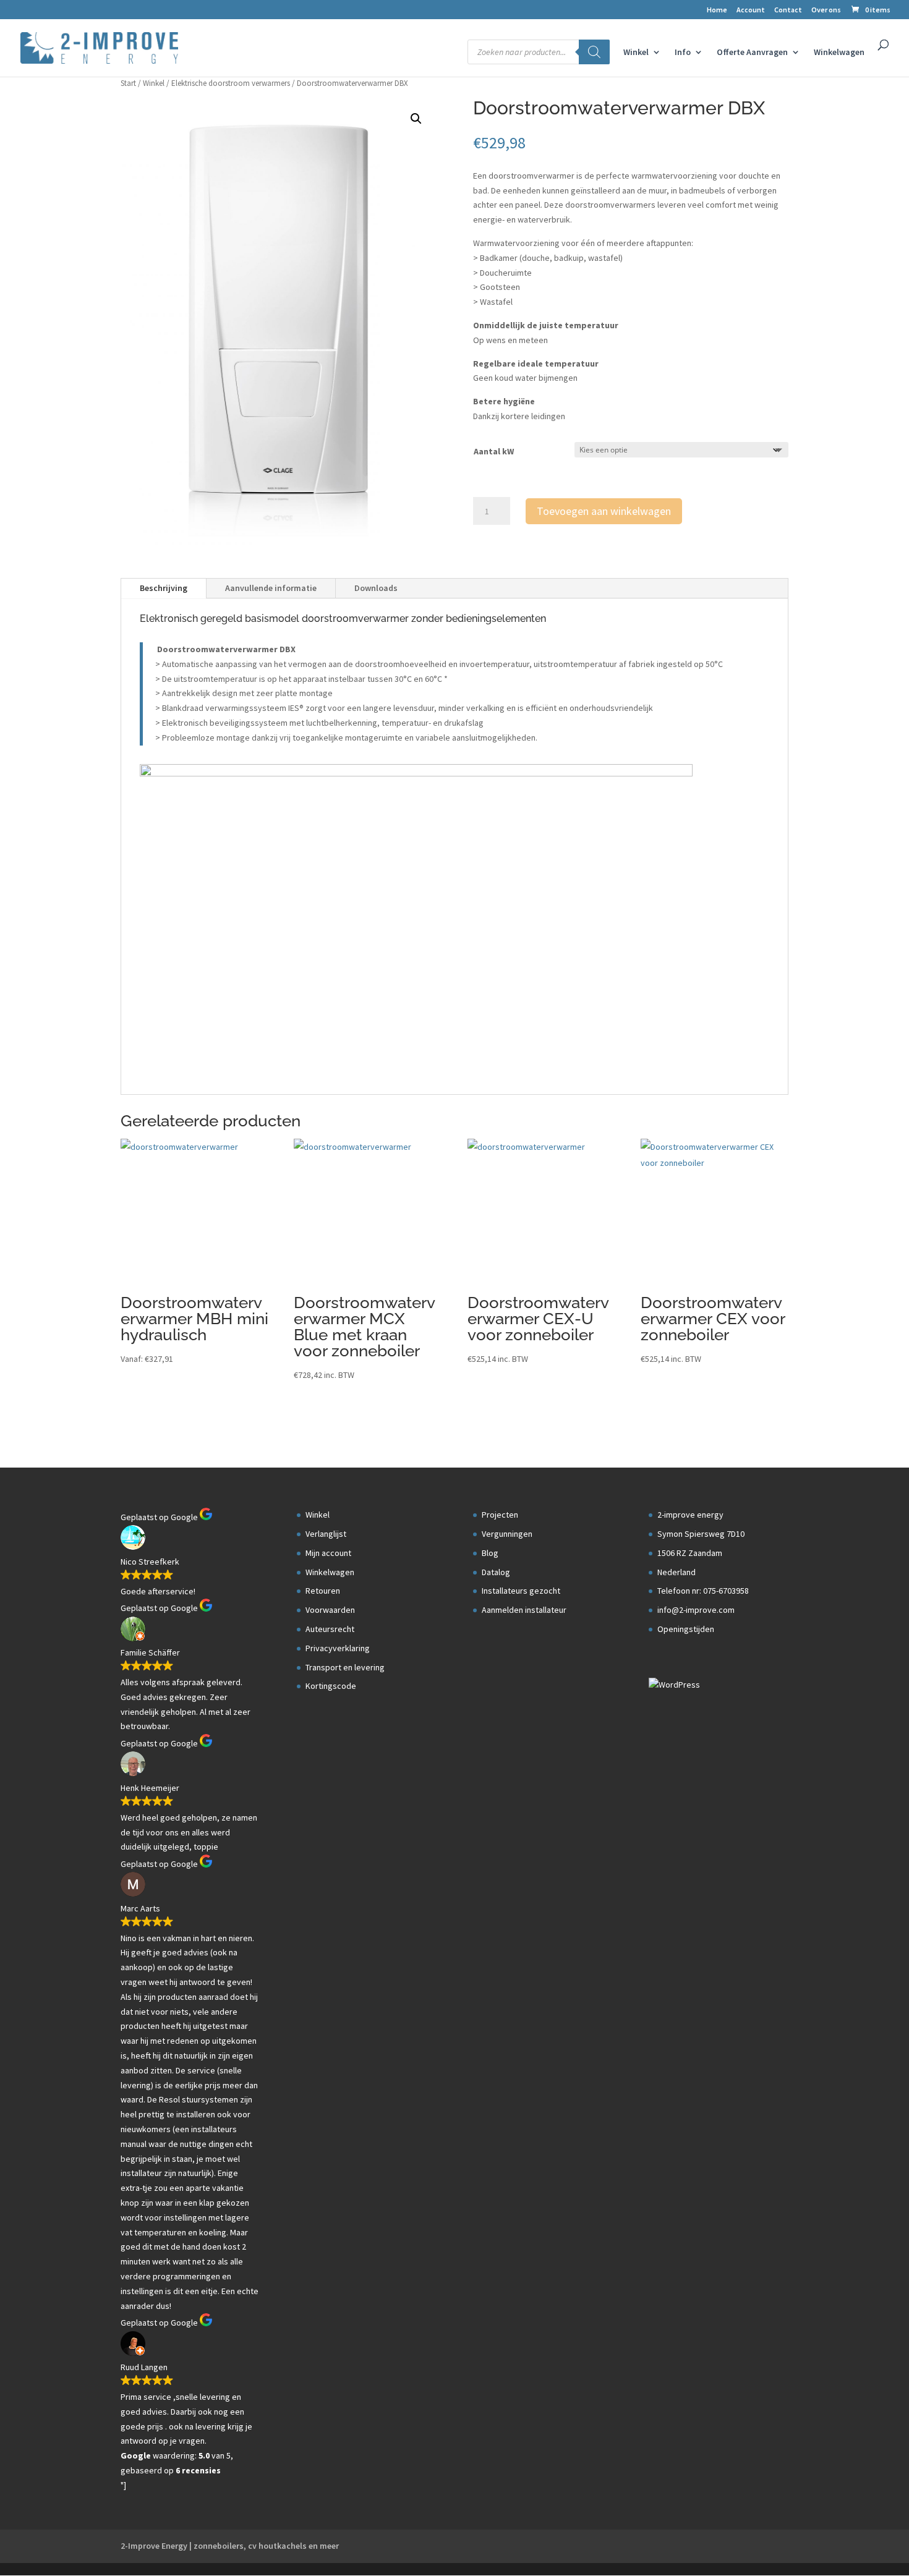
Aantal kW (494, 451)
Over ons (826, 10)
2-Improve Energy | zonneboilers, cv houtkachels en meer (230, 2546)
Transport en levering (345, 1667)
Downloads (376, 588)
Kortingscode (331, 1686)
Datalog (496, 1572)
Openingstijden (686, 1629)
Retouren (323, 1591)
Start (128, 83)
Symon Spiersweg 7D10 (701, 1534)
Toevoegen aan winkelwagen (604, 511)
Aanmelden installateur (524, 1610)
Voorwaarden (330, 1610)
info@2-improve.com (696, 1610)
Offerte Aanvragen (752, 53)
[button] (416, 119)
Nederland (676, 1572)
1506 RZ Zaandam (690, 1553)
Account (751, 10)
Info (683, 53)
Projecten (500, 1515)
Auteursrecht (330, 1629)
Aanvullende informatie (271, 588)
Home (717, 10)
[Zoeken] (594, 52)
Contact (788, 10)
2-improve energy (690, 1515)
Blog (490, 1553)
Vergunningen (507, 1534)
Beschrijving (164, 588)
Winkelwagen (839, 53)
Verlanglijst (326, 1534)
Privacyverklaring (338, 1648)
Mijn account (328, 1553)
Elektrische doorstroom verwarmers (231, 83)
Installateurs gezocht (521, 1591)
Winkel (636, 53)
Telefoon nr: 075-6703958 (703, 1591)
